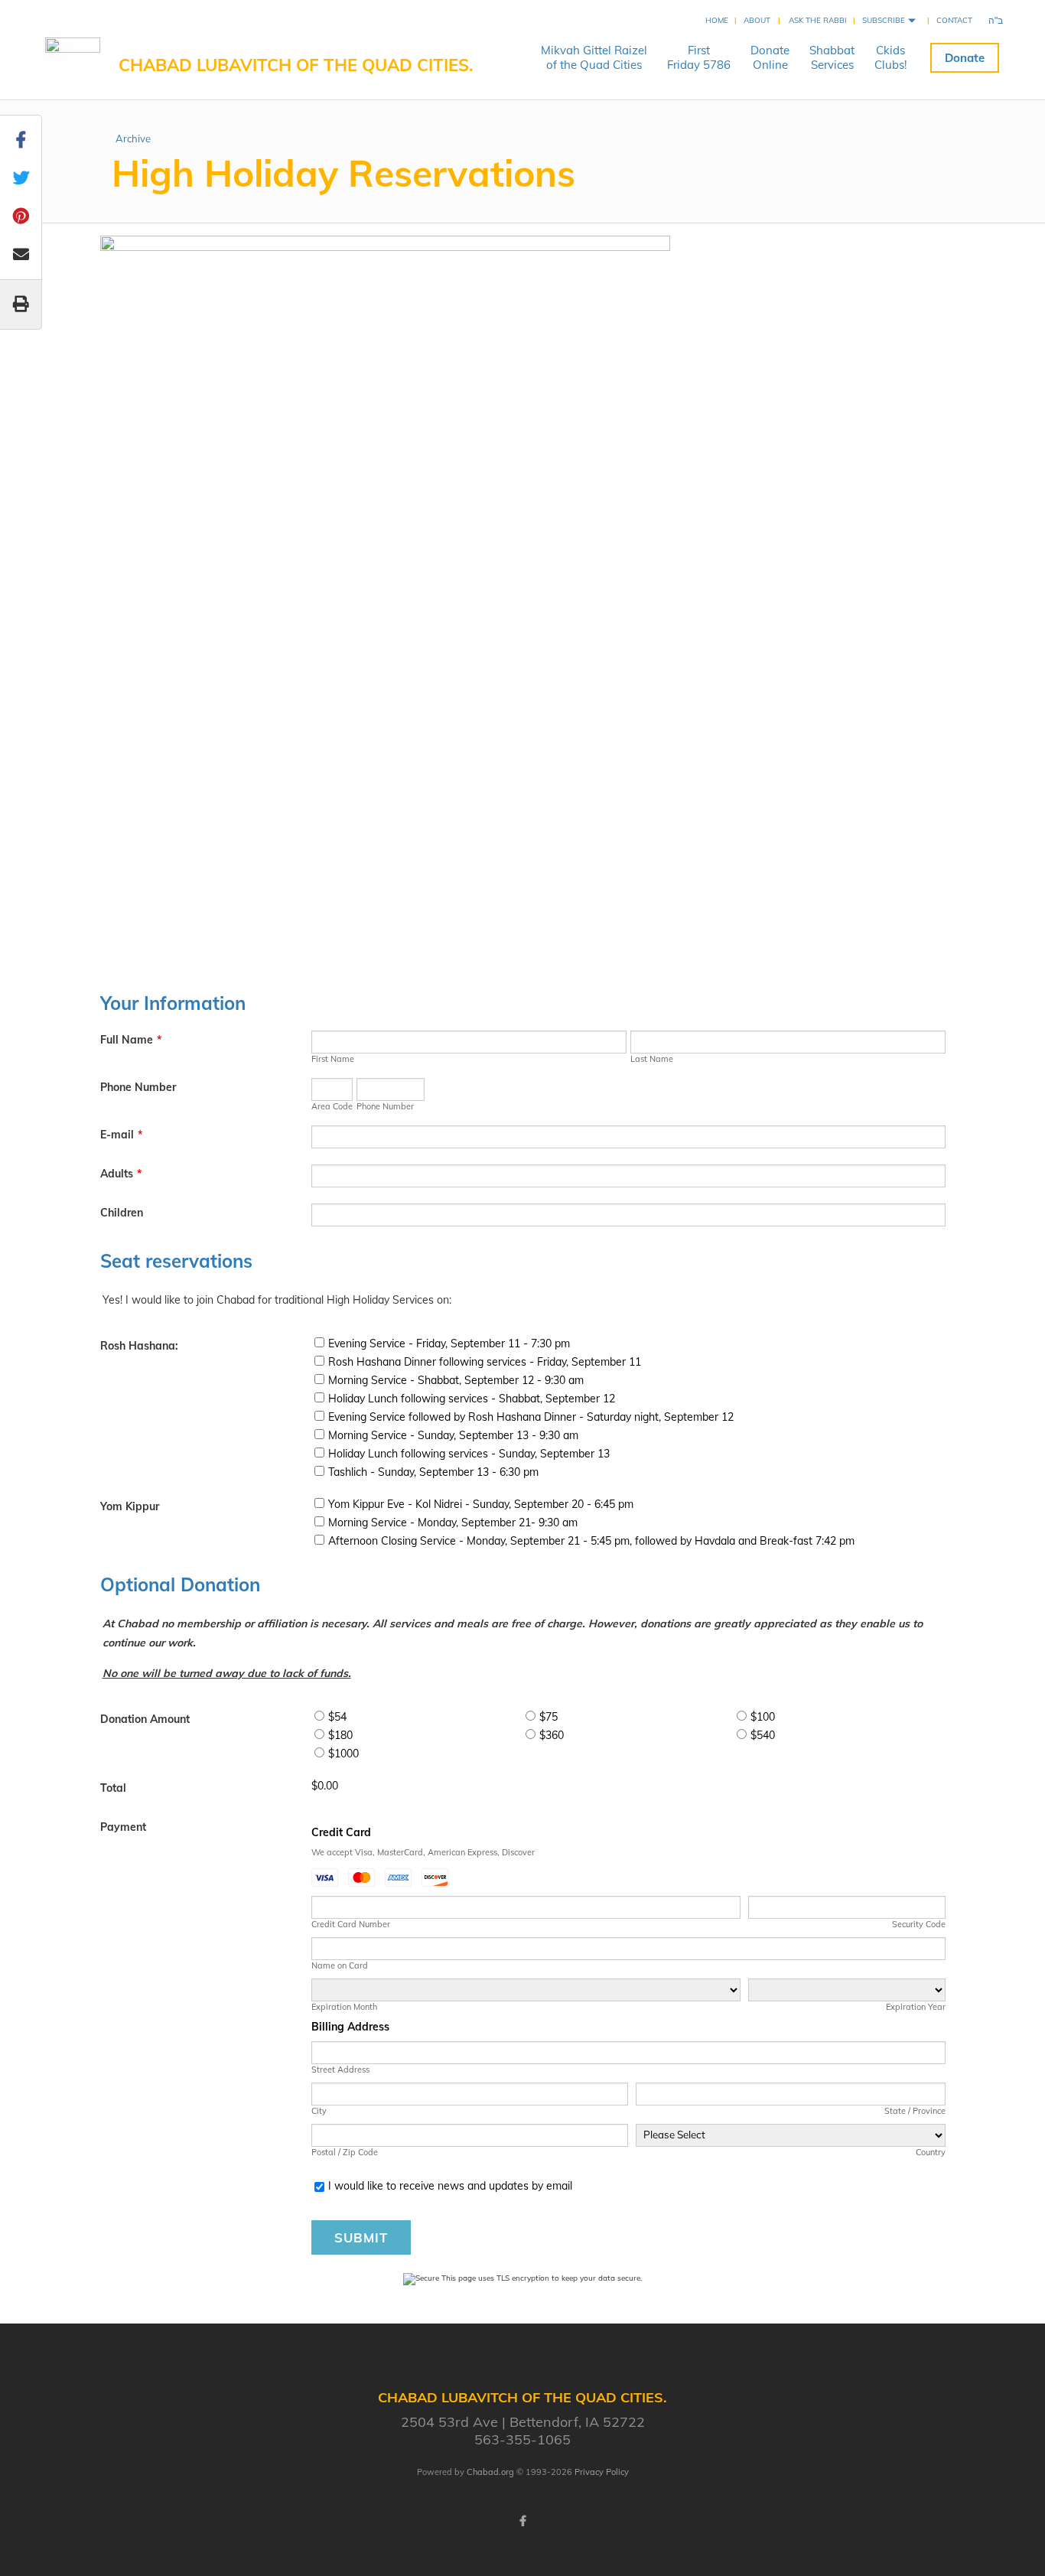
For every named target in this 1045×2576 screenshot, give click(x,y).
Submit (361, 2237)
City (319, 2111)
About (757, 20)
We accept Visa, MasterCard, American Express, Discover (423, 1852)
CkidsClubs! (890, 57)
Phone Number (138, 1087)
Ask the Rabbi (818, 20)
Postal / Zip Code (345, 2152)
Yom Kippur (130, 1506)
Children (122, 1213)
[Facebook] (522, 2521)
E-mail (121, 1135)
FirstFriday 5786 (699, 57)
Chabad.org (490, 2472)
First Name (333, 1059)
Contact (954, 20)
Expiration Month (344, 2007)
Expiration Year (915, 2007)
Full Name (131, 1040)
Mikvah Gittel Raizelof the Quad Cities (594, 57)
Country (930, 2152)
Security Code (918, 1924)
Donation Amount (145, 1719)
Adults (121, 1174)
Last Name (652, 1059)
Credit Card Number (351, 1924)
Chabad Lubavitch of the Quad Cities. (296, 65)
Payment (123, 1827)
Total (113, 1788)
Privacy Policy (602, 2472)
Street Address (340, 2070)
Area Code (332, 1106)
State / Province (915, 2111)
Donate (965, 58)
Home (717, 20)
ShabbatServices (832, 57)
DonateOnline (770, 57)
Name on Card (340, 1965)
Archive (133, 138)
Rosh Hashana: (139, 1346)
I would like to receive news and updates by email (450, 2186)
